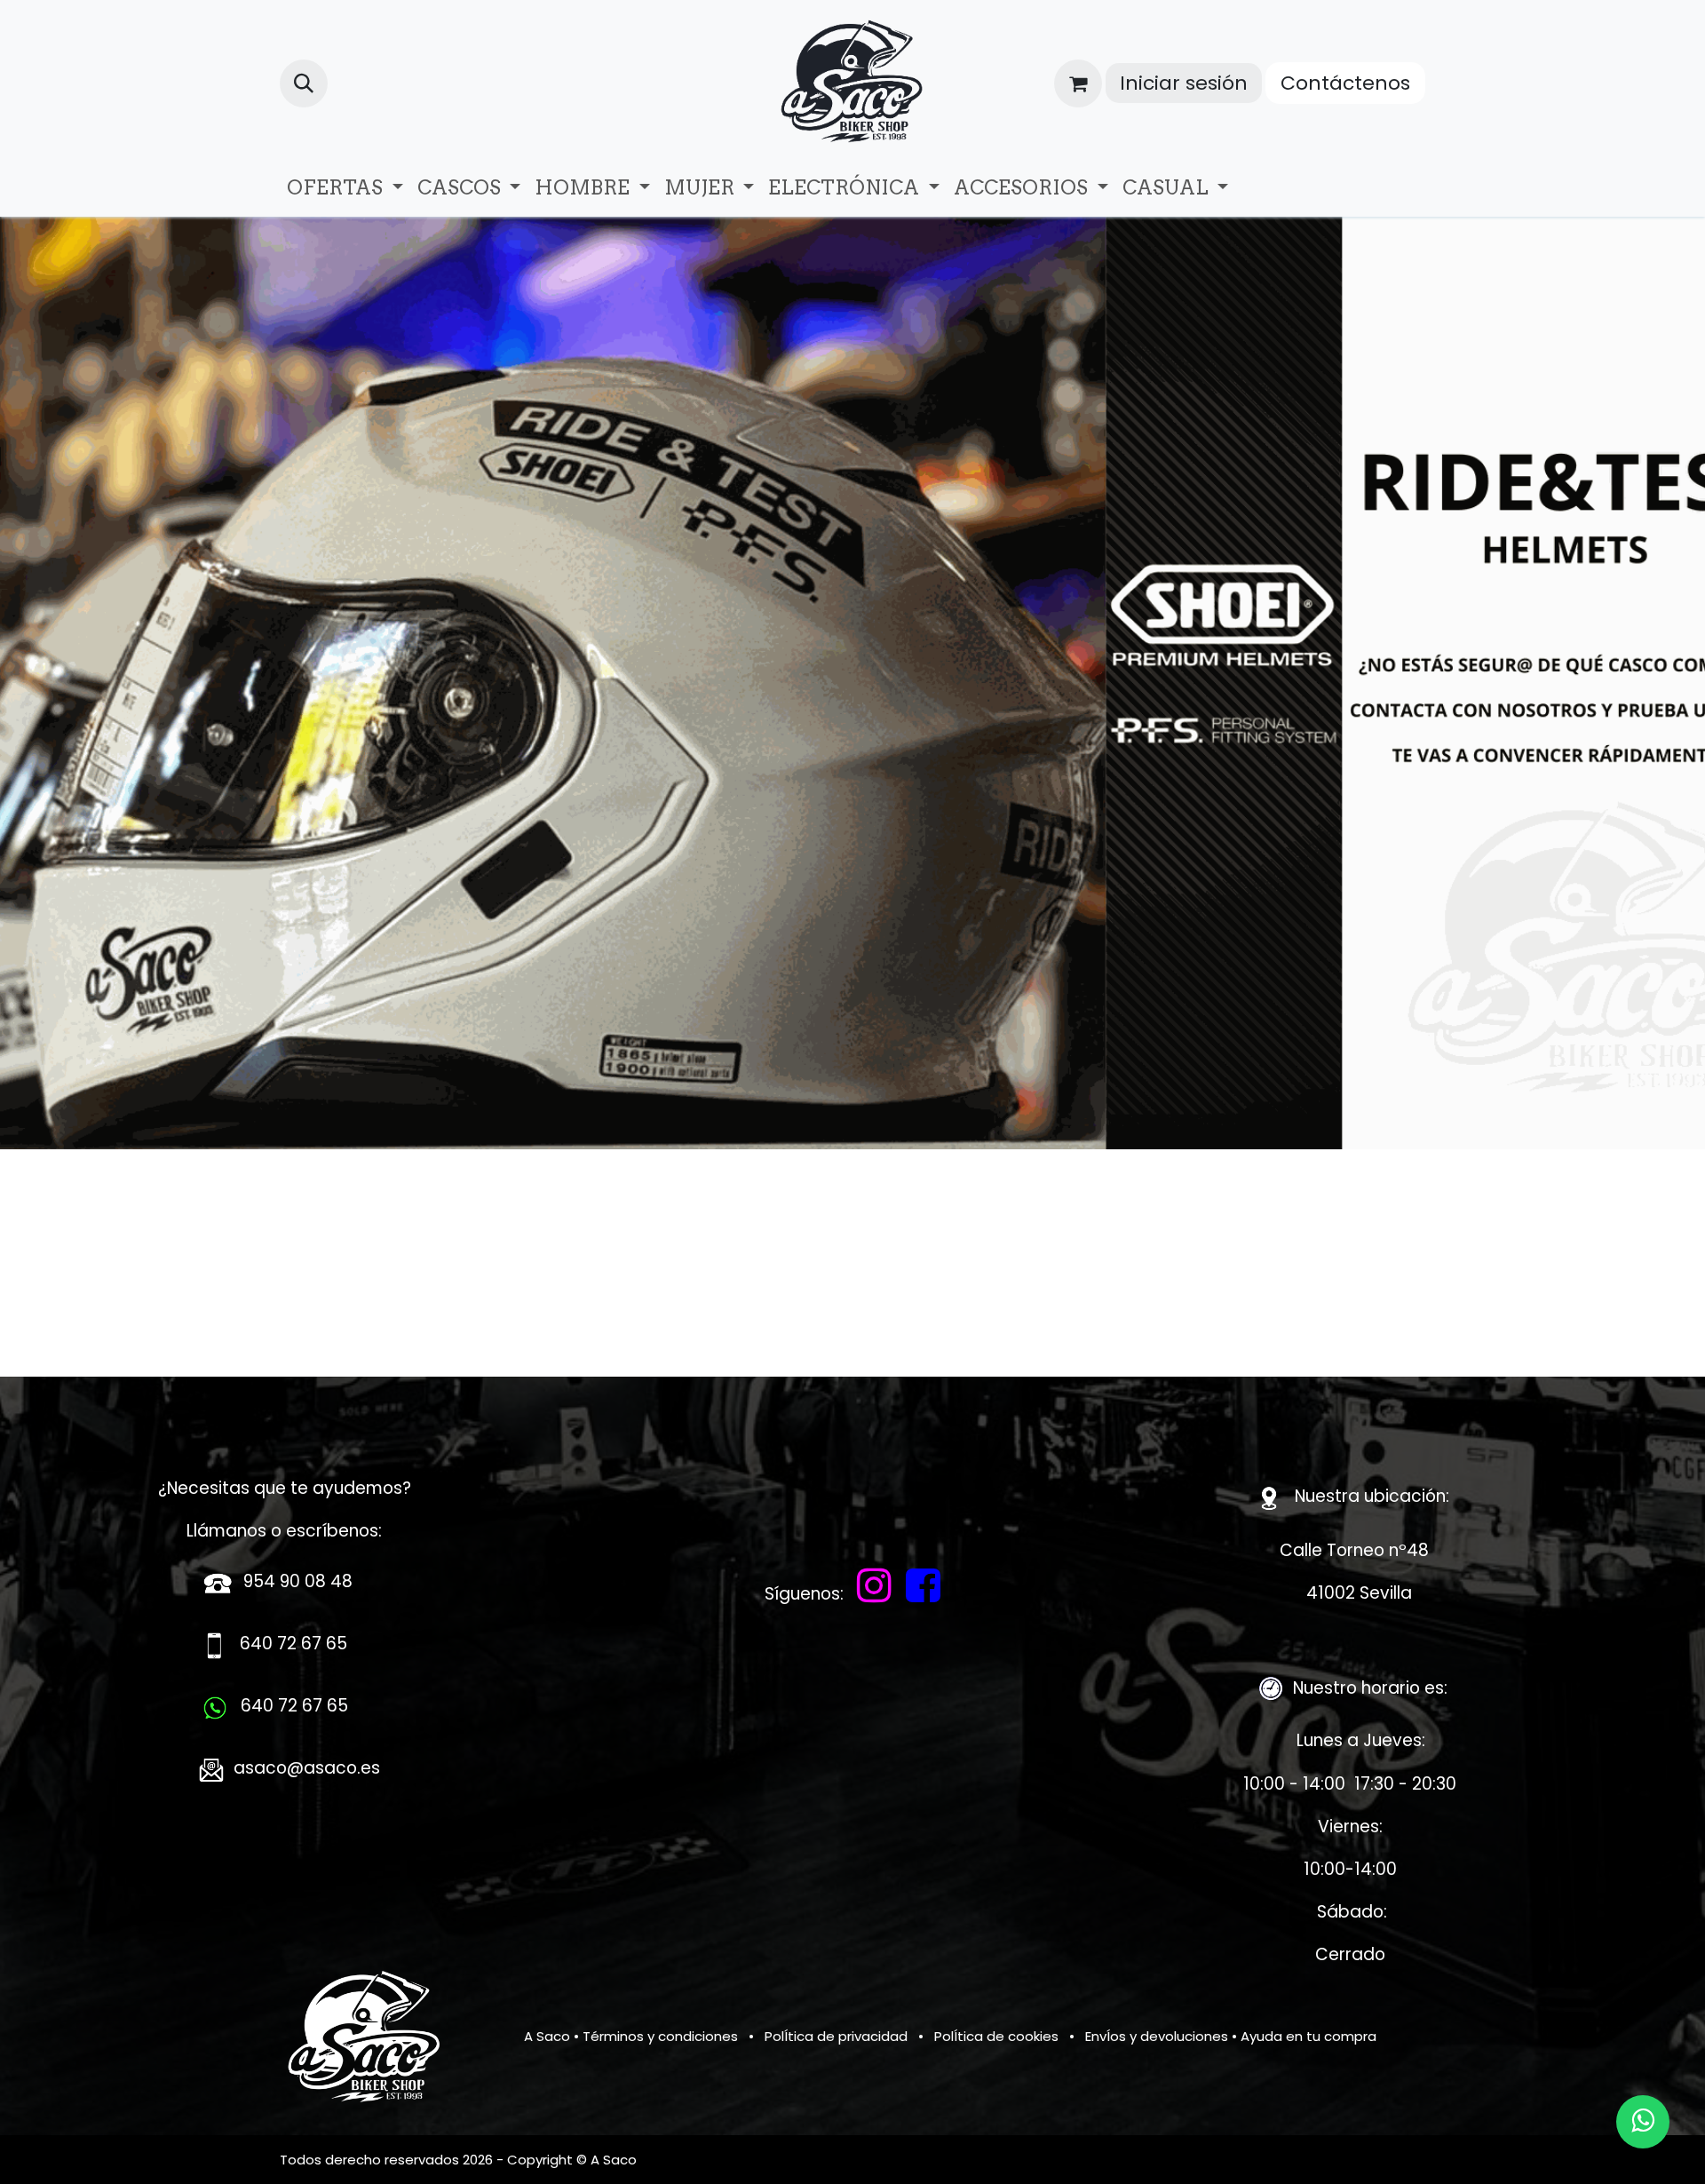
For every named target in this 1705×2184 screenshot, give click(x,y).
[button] (304, 83)
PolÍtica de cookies (996, 2036)
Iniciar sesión (1184, 83)
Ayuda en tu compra (1308, 2036)
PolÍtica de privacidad (836, 2036)
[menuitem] (345, 188)
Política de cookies (905, 2159)
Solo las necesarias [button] (1289, 2144)
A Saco (547, 2036)
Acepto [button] (1391, 2144)
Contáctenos (1345, 83)
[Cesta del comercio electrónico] (1078, 83)
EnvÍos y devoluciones (1157, 2036)
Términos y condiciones (660, 2036)
